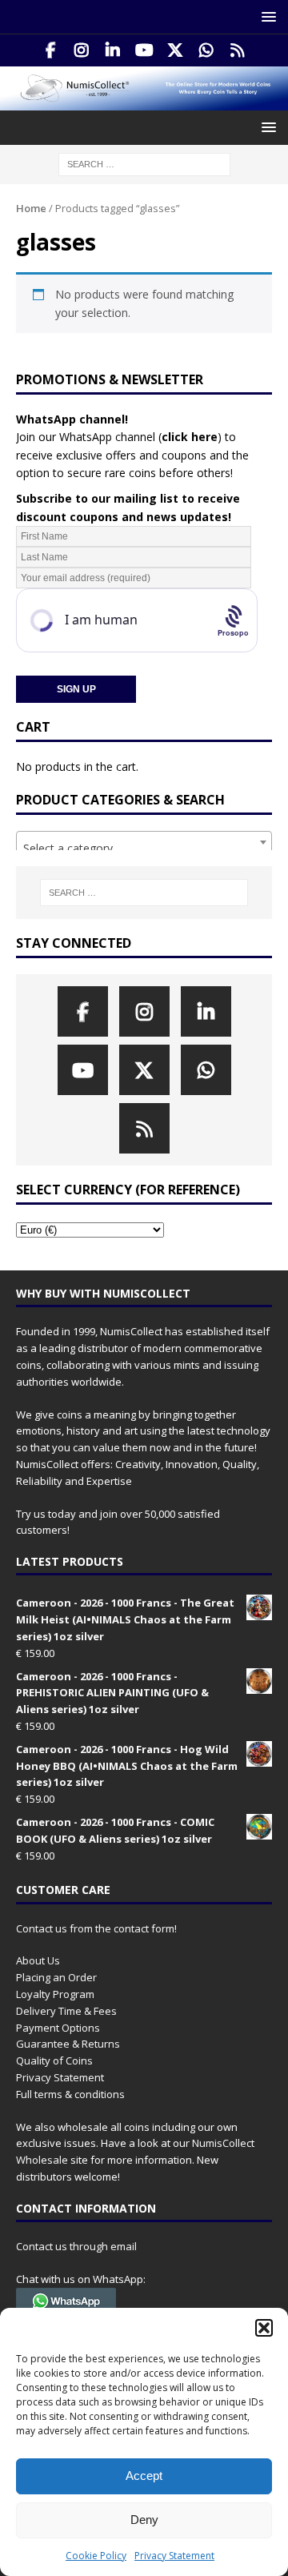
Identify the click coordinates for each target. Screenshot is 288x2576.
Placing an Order (56, 1977)
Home (31, 208)
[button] (264, 2328)
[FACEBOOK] (51, 50)
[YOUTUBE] (144, 50)
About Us (38, 1960)
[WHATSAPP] (207, 50)
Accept (144, 2476)
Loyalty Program (55, 1994)
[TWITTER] (176, 50)
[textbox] (144, 849)
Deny (144, 2520)
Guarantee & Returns (68, 2044)
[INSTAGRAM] (82, 50)
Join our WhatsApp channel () (119, 437)
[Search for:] (144, 164)
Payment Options (58, 2028)
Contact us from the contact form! (96, 1928)
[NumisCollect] (144, 101)
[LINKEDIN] (113, 50)
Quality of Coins (54, 2060)
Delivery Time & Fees (66, 2011)
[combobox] (144, 842)
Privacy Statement (174, 2556)
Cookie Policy (96, 2556)
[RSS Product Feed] (238, 50)
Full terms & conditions (70, 2094)
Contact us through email (76, 2246)
